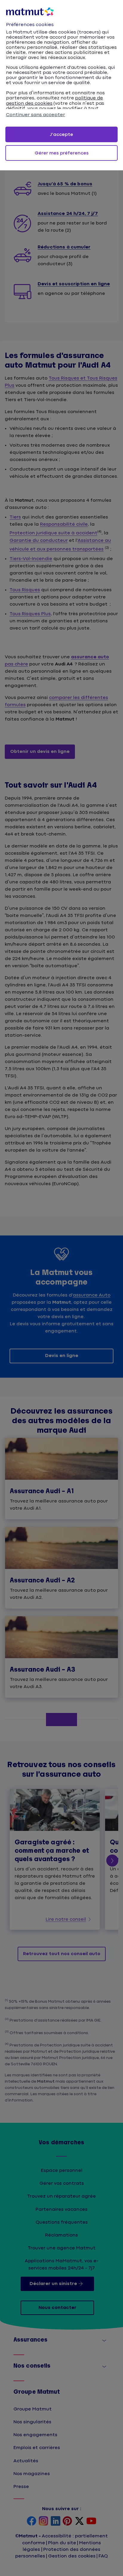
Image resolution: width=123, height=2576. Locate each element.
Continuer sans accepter (36, 115)
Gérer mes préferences (62, 153)
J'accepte (61, 135)
